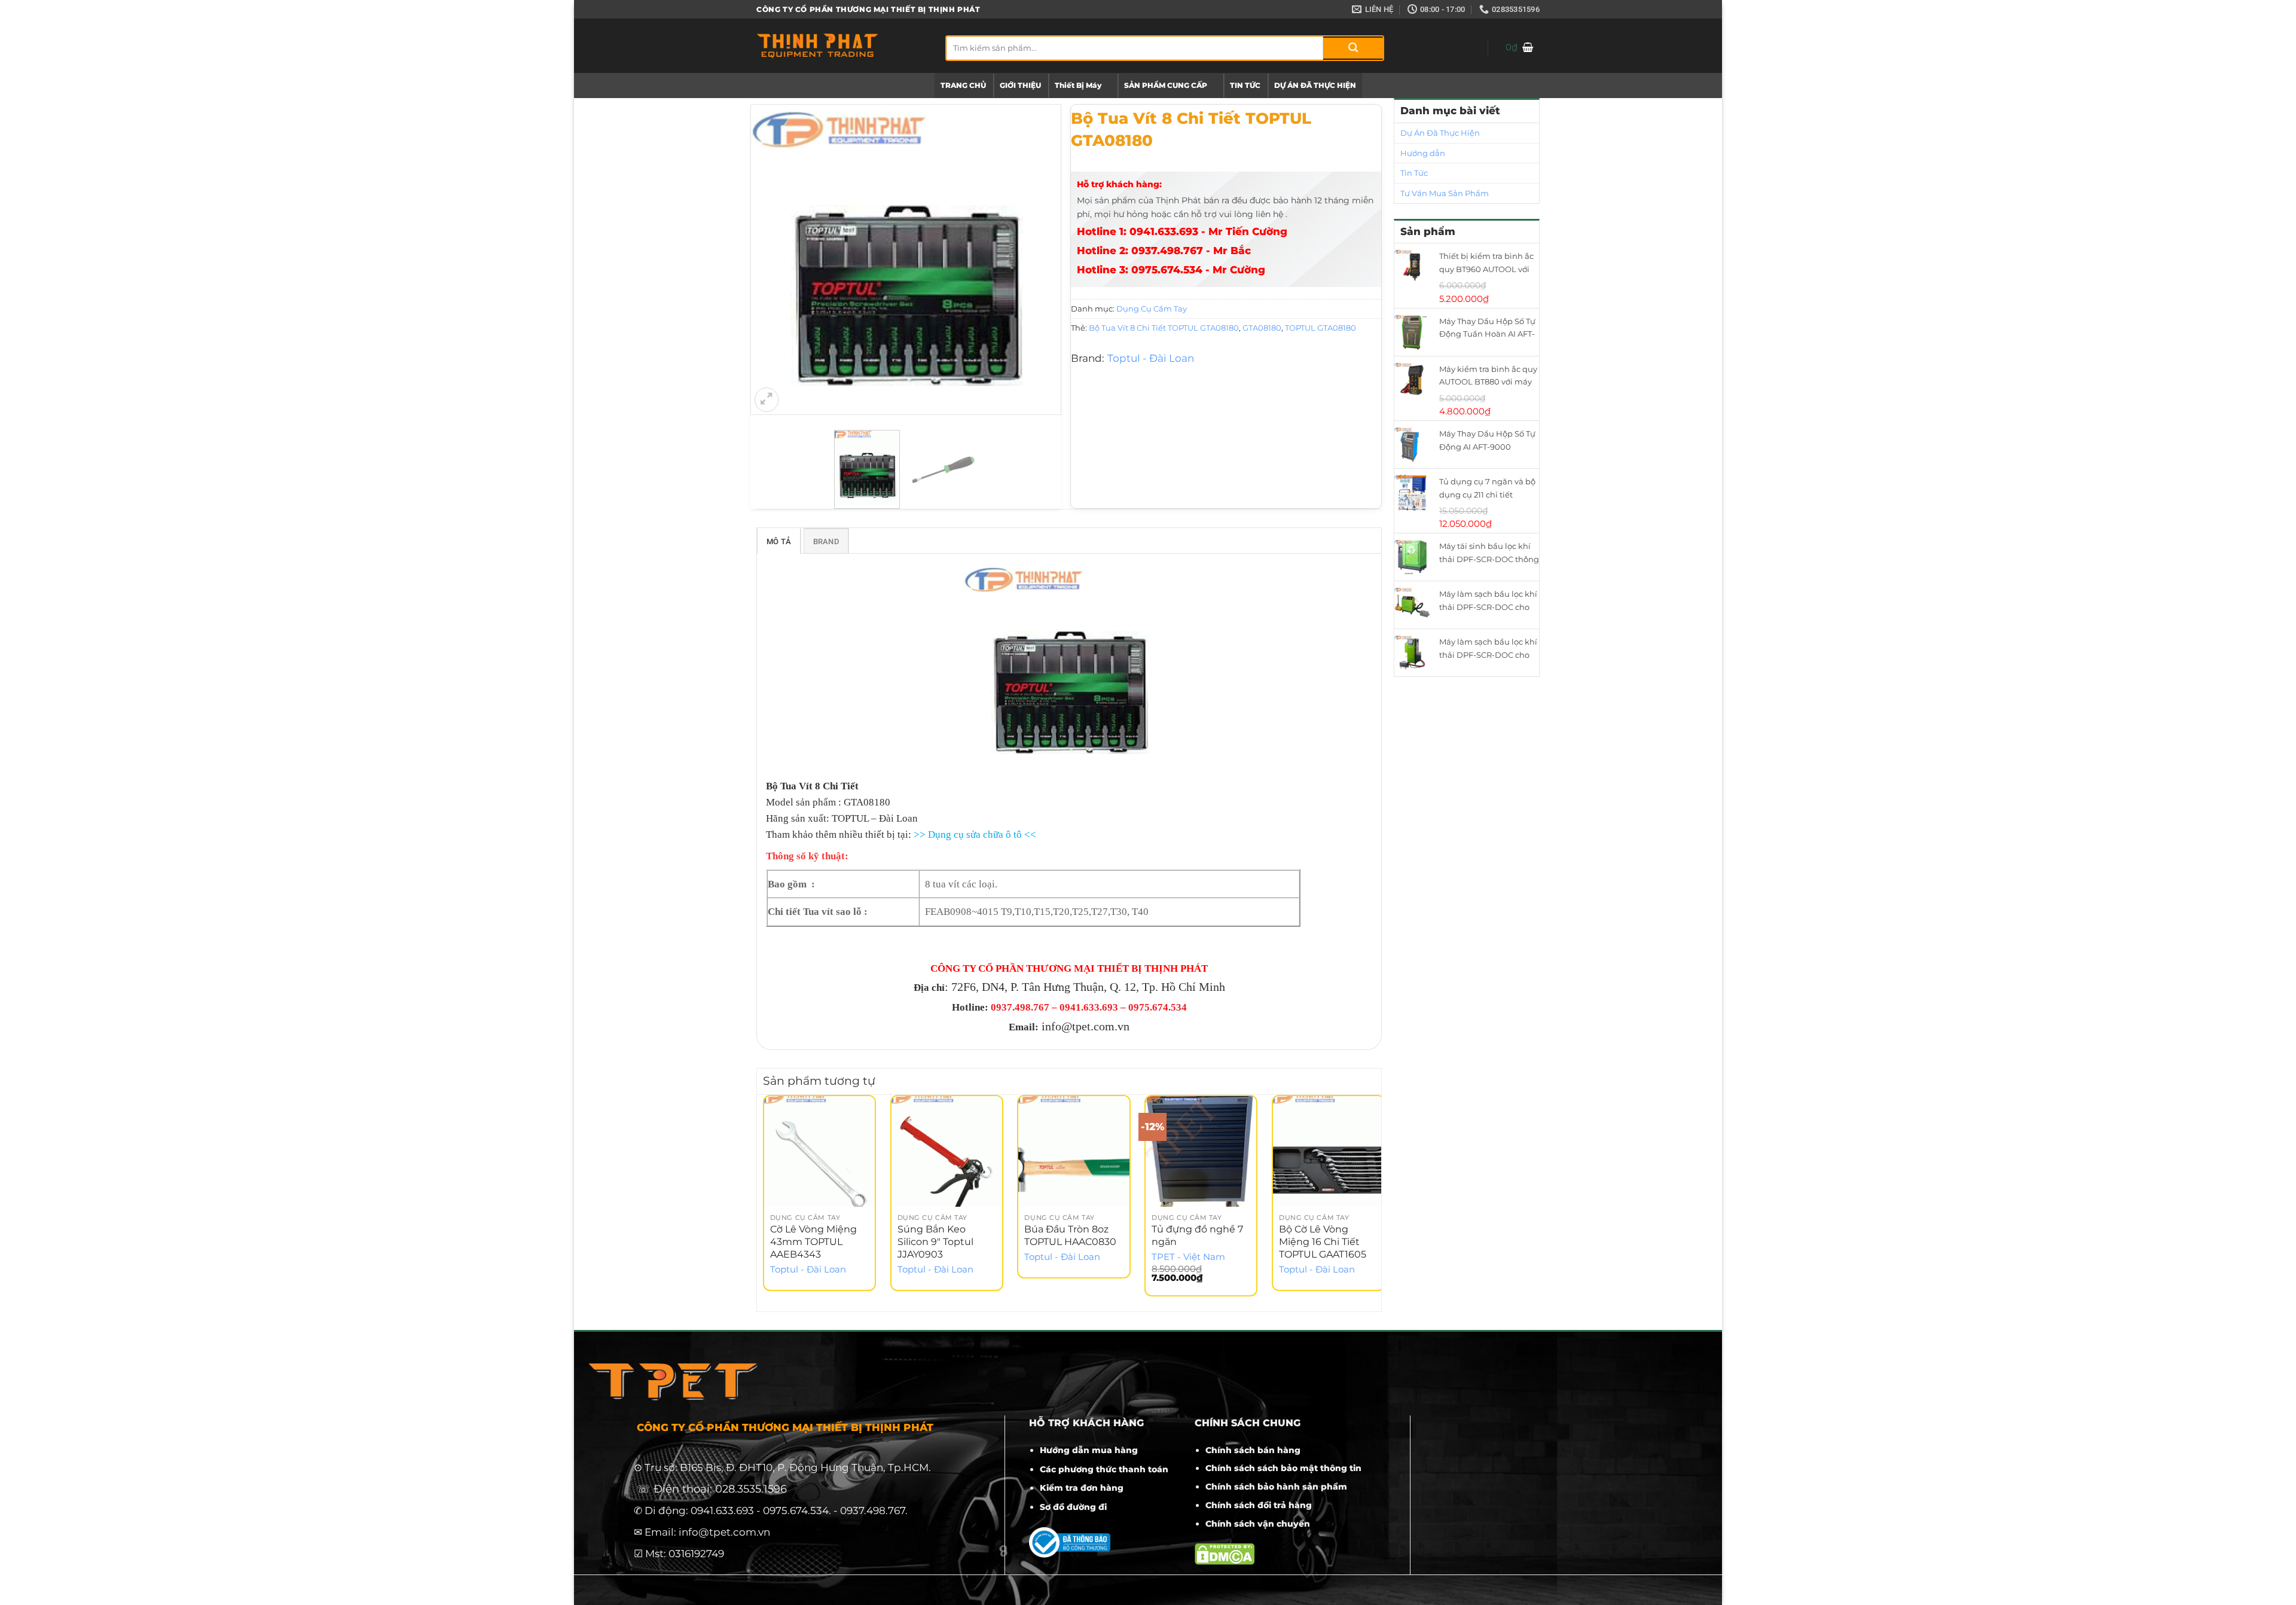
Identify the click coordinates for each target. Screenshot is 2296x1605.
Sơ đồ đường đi (1073, 1507)
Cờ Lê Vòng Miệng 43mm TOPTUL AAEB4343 (813, 1242)
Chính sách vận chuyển (1258, 1524)
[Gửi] (1353, 48)
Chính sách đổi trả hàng (1259, 1505)
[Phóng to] (767, 399)
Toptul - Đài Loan (1151, 358)
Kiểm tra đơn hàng (1082, 1488)
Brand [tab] (826, 541)
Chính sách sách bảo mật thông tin (1283, 1468)
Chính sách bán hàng (1253, 1450)
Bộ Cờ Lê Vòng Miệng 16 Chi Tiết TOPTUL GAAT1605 (1323, 1242)
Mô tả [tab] (779, 541)
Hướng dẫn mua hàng (1089, 1450)
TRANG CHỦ (963, 85)
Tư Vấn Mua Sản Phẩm (1445, 193)
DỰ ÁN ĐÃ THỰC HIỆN (1315, 85)
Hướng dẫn (1423, 153)
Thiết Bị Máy (1078, 85)
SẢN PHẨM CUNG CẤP (1166, 85)
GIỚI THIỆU (1020, 85)
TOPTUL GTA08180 (1320, 328)
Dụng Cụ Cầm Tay (1152, 309)
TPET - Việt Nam (1188, 1257)
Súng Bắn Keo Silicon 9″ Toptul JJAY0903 (935, 1242)
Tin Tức (1414, 173)
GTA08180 (1262, 328)
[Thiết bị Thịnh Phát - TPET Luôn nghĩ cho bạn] (842, 46)
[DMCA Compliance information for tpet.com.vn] (1225, 1553)
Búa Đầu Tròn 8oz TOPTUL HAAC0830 (1070, 1235)
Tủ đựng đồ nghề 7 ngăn (1197, 1235)
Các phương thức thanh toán (1104, 1469)
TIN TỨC (1245, 85)
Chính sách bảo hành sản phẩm (1276, 1487)
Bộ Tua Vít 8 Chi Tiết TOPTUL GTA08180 (1164, 328)
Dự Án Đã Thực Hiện (1440, 133)
